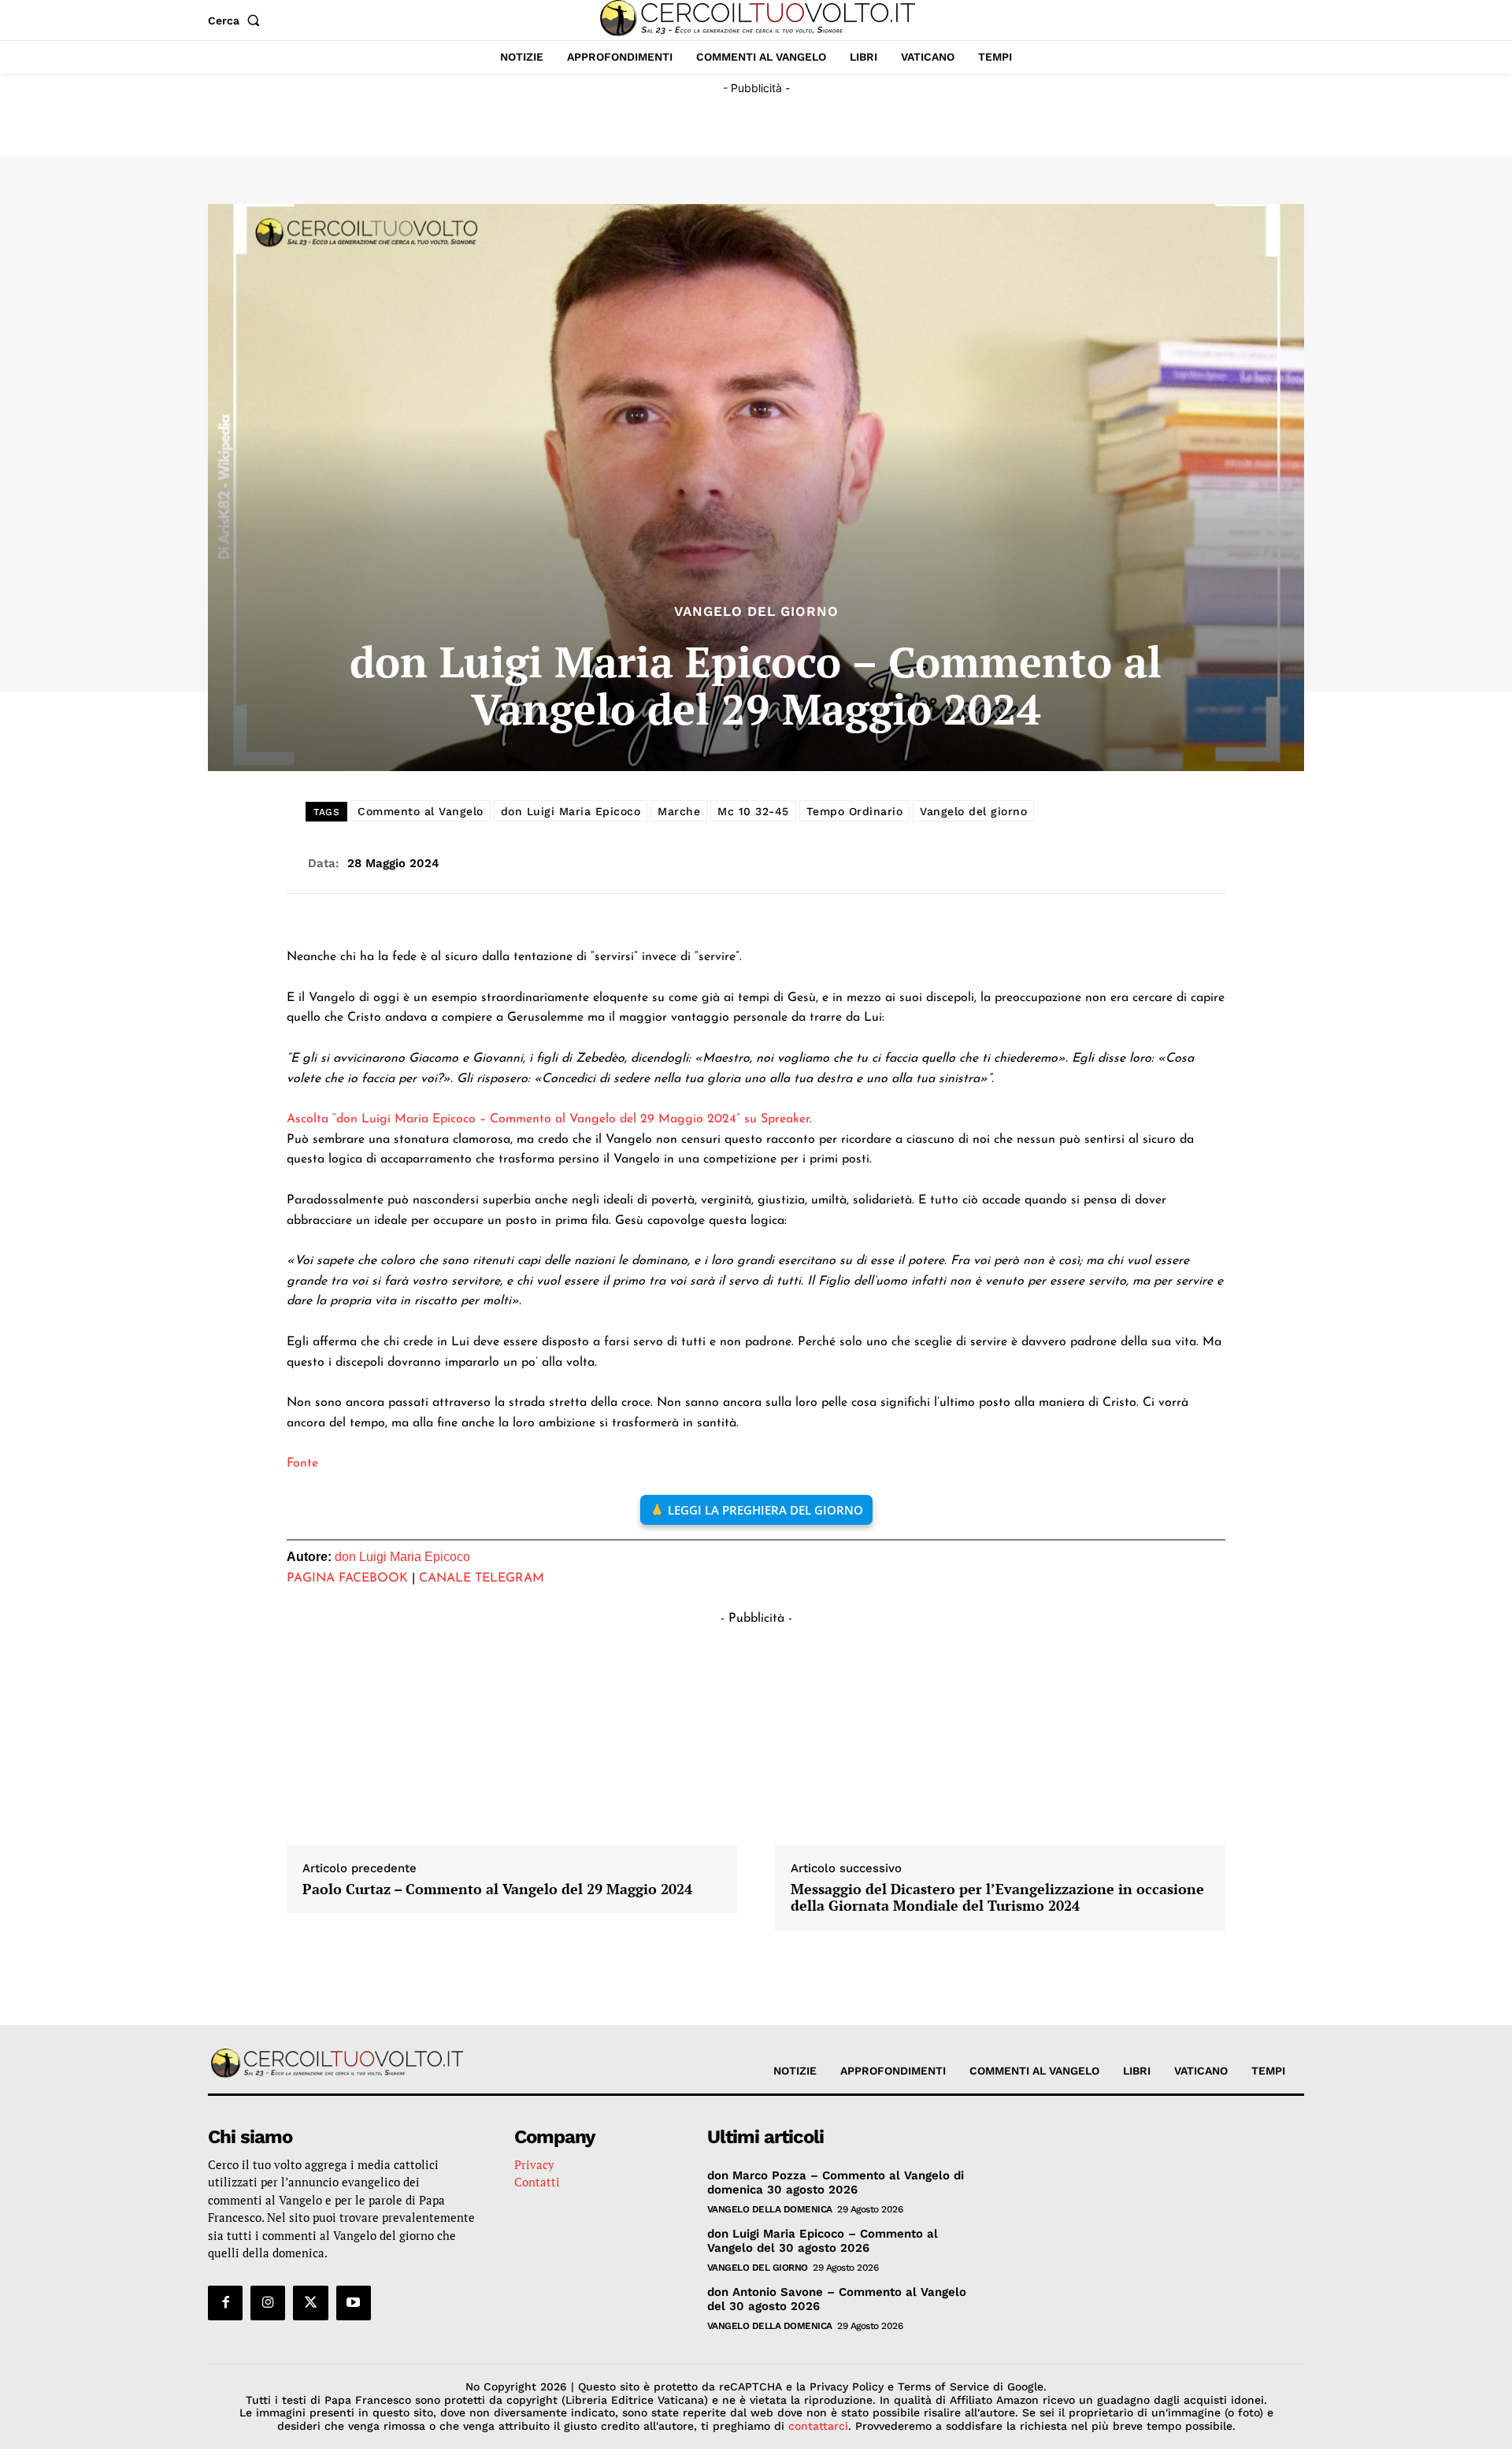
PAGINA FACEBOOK (347, 1578)
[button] (237, 20)
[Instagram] (268, 2303)
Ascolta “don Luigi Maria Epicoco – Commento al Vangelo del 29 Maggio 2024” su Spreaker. (549, 1119)
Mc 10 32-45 (753, 811)
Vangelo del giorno (973, 811)
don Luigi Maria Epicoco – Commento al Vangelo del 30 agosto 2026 (823, 2241)
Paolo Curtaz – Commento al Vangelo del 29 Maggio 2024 (497, 1889)
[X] (310, 2303)
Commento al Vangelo (421, 811)
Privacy (534, 2164)
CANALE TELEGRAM (482, 1578)
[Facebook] (225, 2303)
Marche (679, 811)
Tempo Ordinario (855, 811)
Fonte (302, 1463)
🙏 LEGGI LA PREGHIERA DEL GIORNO (756, 1510)
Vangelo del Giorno (756, 612)
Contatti (537, 2182)
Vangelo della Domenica (770, 2209)
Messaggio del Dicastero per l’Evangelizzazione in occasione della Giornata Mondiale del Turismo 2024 (997, 1898)
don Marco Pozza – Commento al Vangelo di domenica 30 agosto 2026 (836, 2182)
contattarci (818, 2426)
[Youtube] (354, 2303)
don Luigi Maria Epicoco (571, 811)
